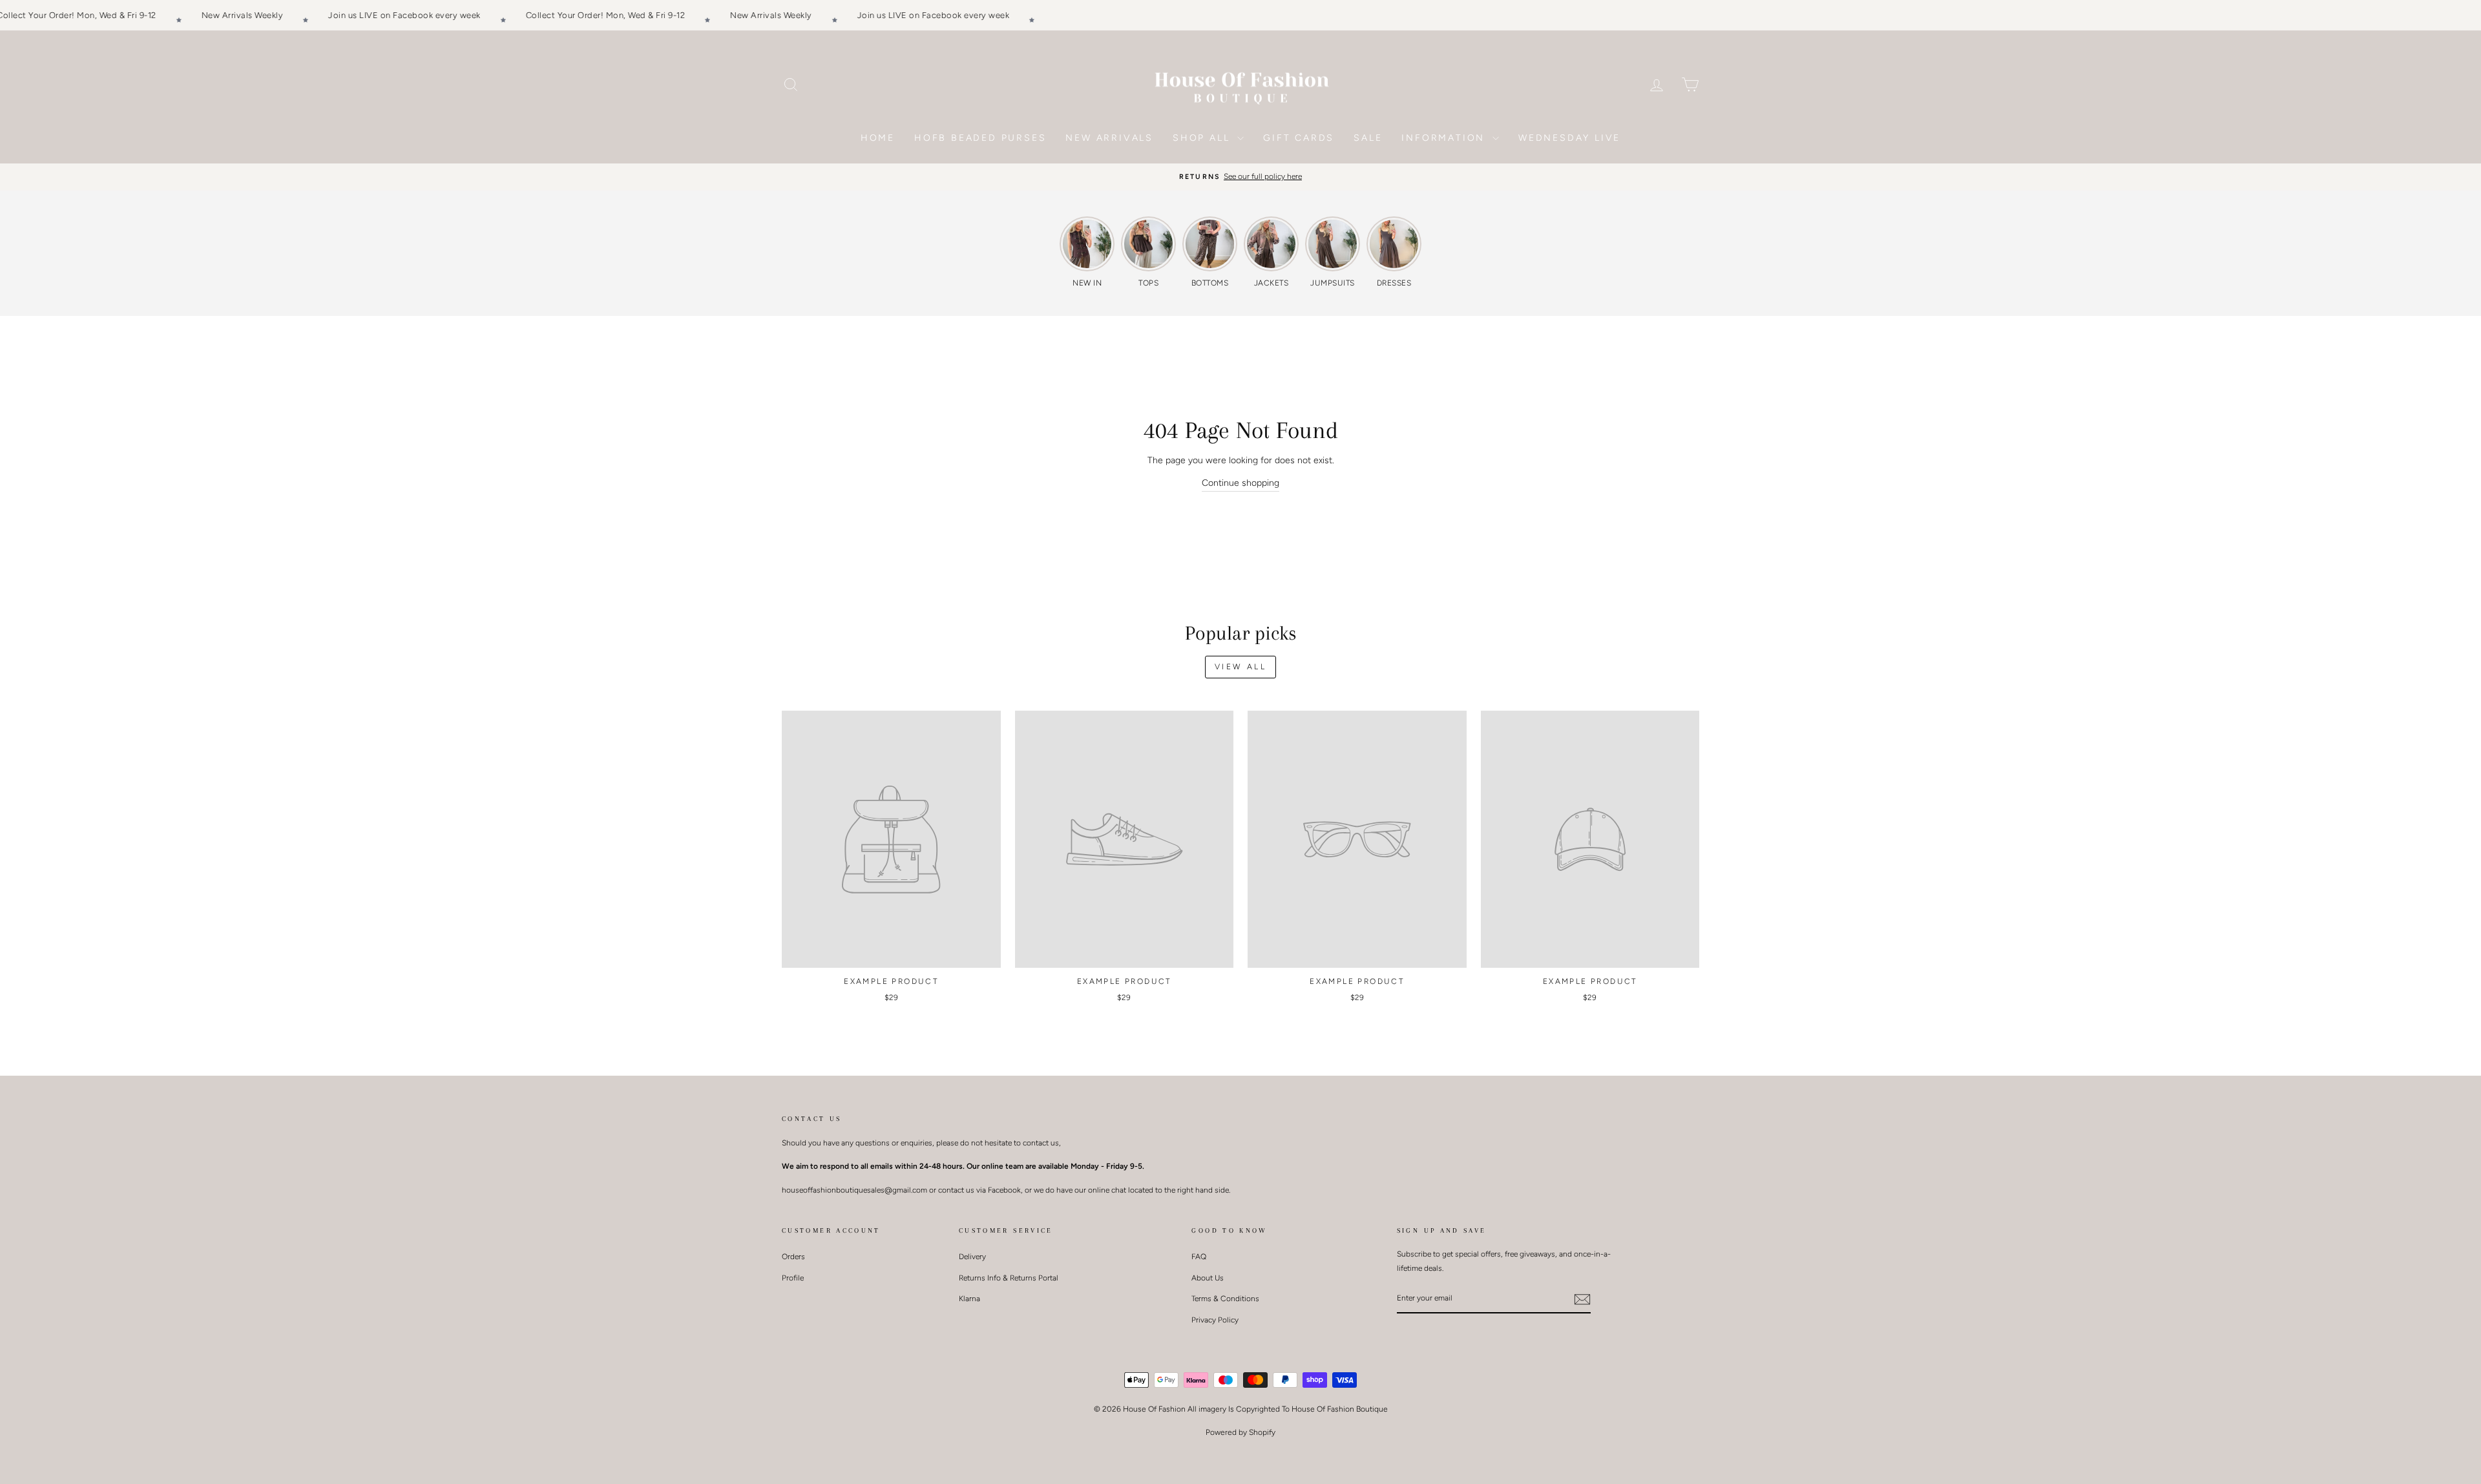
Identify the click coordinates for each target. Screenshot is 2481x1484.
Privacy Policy (1215, 1320)
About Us (1208, 1278)
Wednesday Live (1569, 138)
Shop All (1203, 138)
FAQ (1199, 1257)
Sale (1368, 138)
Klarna (969, 1299)
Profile (793, 1278)
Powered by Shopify (1240, 1432)
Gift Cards (1299, 138)
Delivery (972, 1257)
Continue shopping (1240, 483)
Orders (793, 1257)
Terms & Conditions (1225, 1299)
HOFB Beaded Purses (980, 138)
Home (878, 138)
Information (1445, 138)
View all (1241, 667)
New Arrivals (1109, 138)
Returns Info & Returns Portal (1009, 1278)
